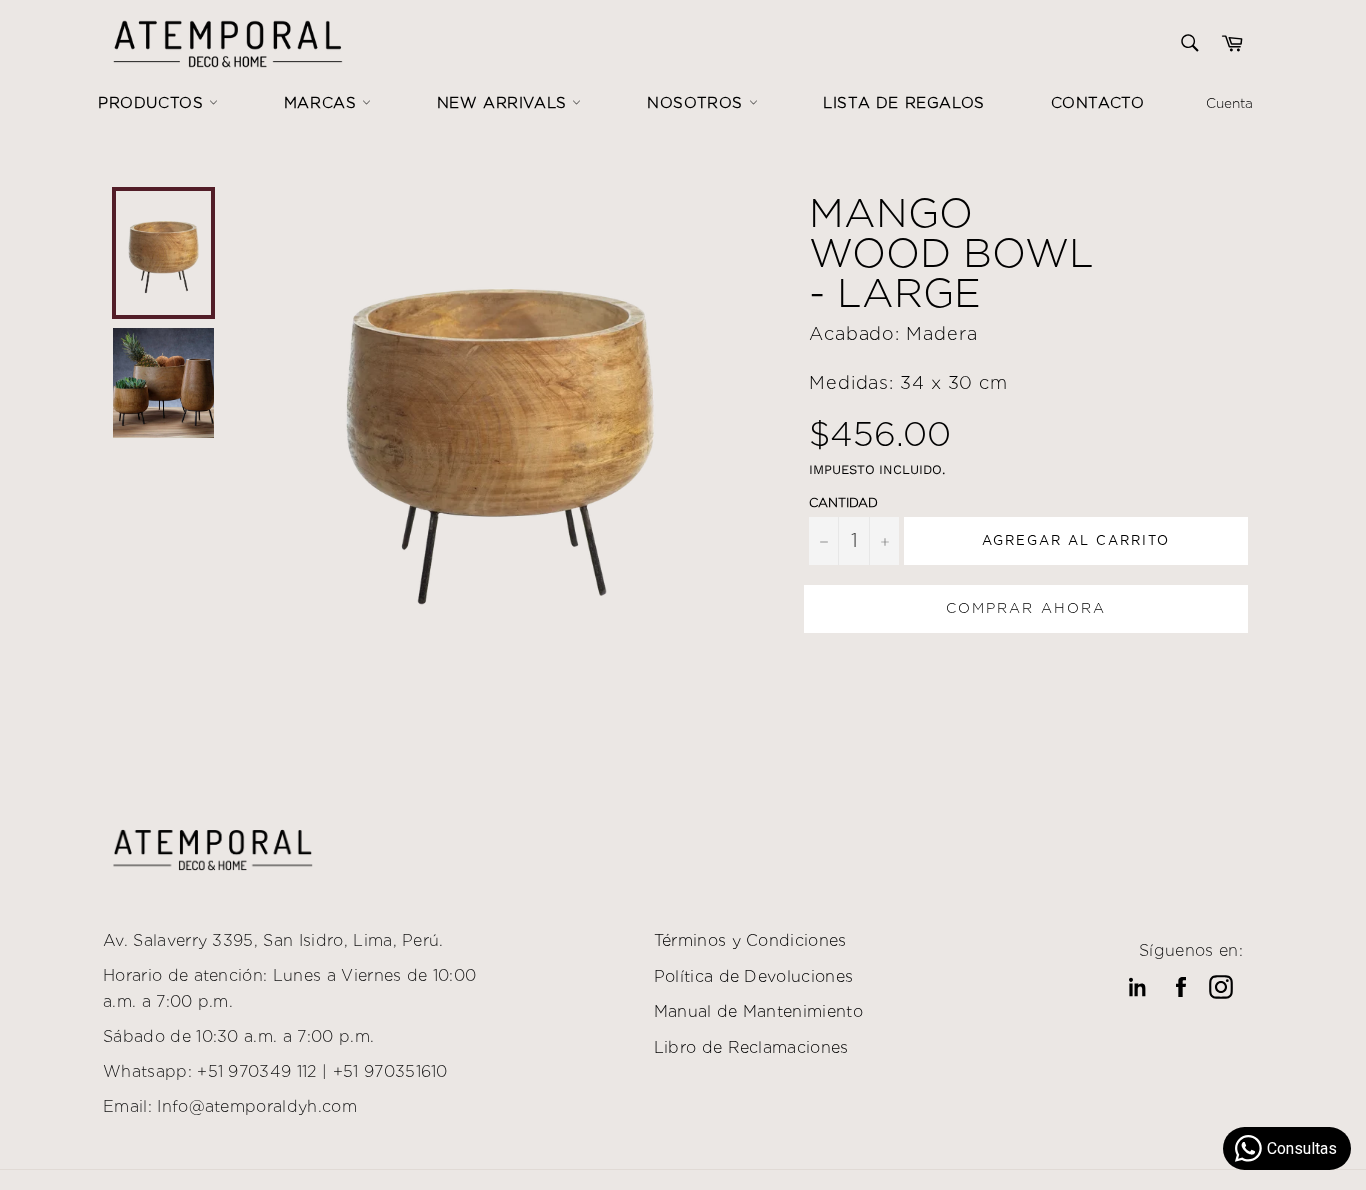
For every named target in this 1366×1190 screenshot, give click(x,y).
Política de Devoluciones (754, 976)
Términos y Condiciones (750, 940)
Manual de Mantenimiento (758, 1011)
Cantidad (843, 502)
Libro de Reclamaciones (751, 1047)
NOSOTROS (697, 103)
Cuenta (1229, 103)
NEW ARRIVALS (505, 103)
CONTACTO (1098, 103)
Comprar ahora (1026, 608)
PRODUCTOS (153, 103)
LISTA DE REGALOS (904, 103)
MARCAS (323, 103)
